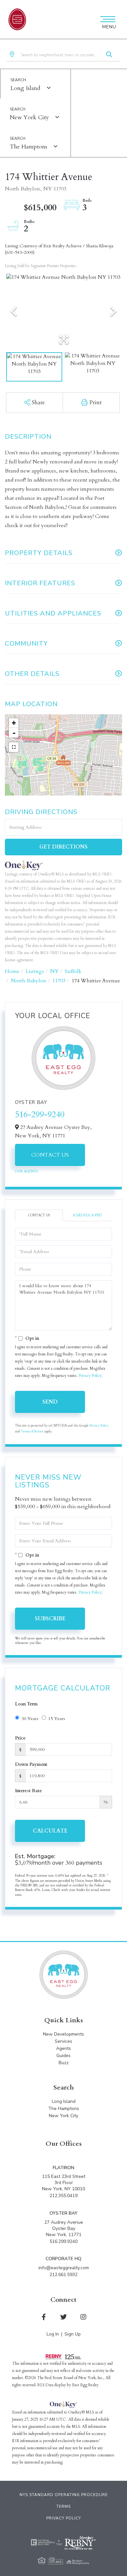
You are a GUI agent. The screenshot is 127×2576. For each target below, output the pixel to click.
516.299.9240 (63, 2241)
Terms (63, 2506)
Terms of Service (32, 1431)
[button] (109, 55)
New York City (29, 117)
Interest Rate (28, 1791)
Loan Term (26, 1704)
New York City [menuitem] (63, 2116)
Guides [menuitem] (63, 2056)
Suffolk (73, 971)
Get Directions (63, 847)
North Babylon (29, 981)
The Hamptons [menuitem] (64, 2109)
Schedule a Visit (88, 1215)
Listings (35, 971)
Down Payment (31, 1764)
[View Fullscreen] (14, 747)
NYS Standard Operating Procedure (64, 2495)
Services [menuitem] (63, 2041)
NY (54, 971)
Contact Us (50, 1155)
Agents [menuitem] (63, 2048)
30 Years (30, 1719)
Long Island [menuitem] (64, 2101)
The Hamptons (28, 147)
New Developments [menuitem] (63, 2034)
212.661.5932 (63, 2275)
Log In (53, 2334)
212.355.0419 (63, 2196)
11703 (59, 981)
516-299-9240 (40, 1114)
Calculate (50, 1831)
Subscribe (50, 1619)
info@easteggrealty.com (64, 2268)
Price (20, 1738)
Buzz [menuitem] (64, 2063)
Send (50, 1402)
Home (12, 971)
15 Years (57, 1719)
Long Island (25, 88)
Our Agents (26, 1171)
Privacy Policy (90, 1376)
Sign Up (73, 2334)
